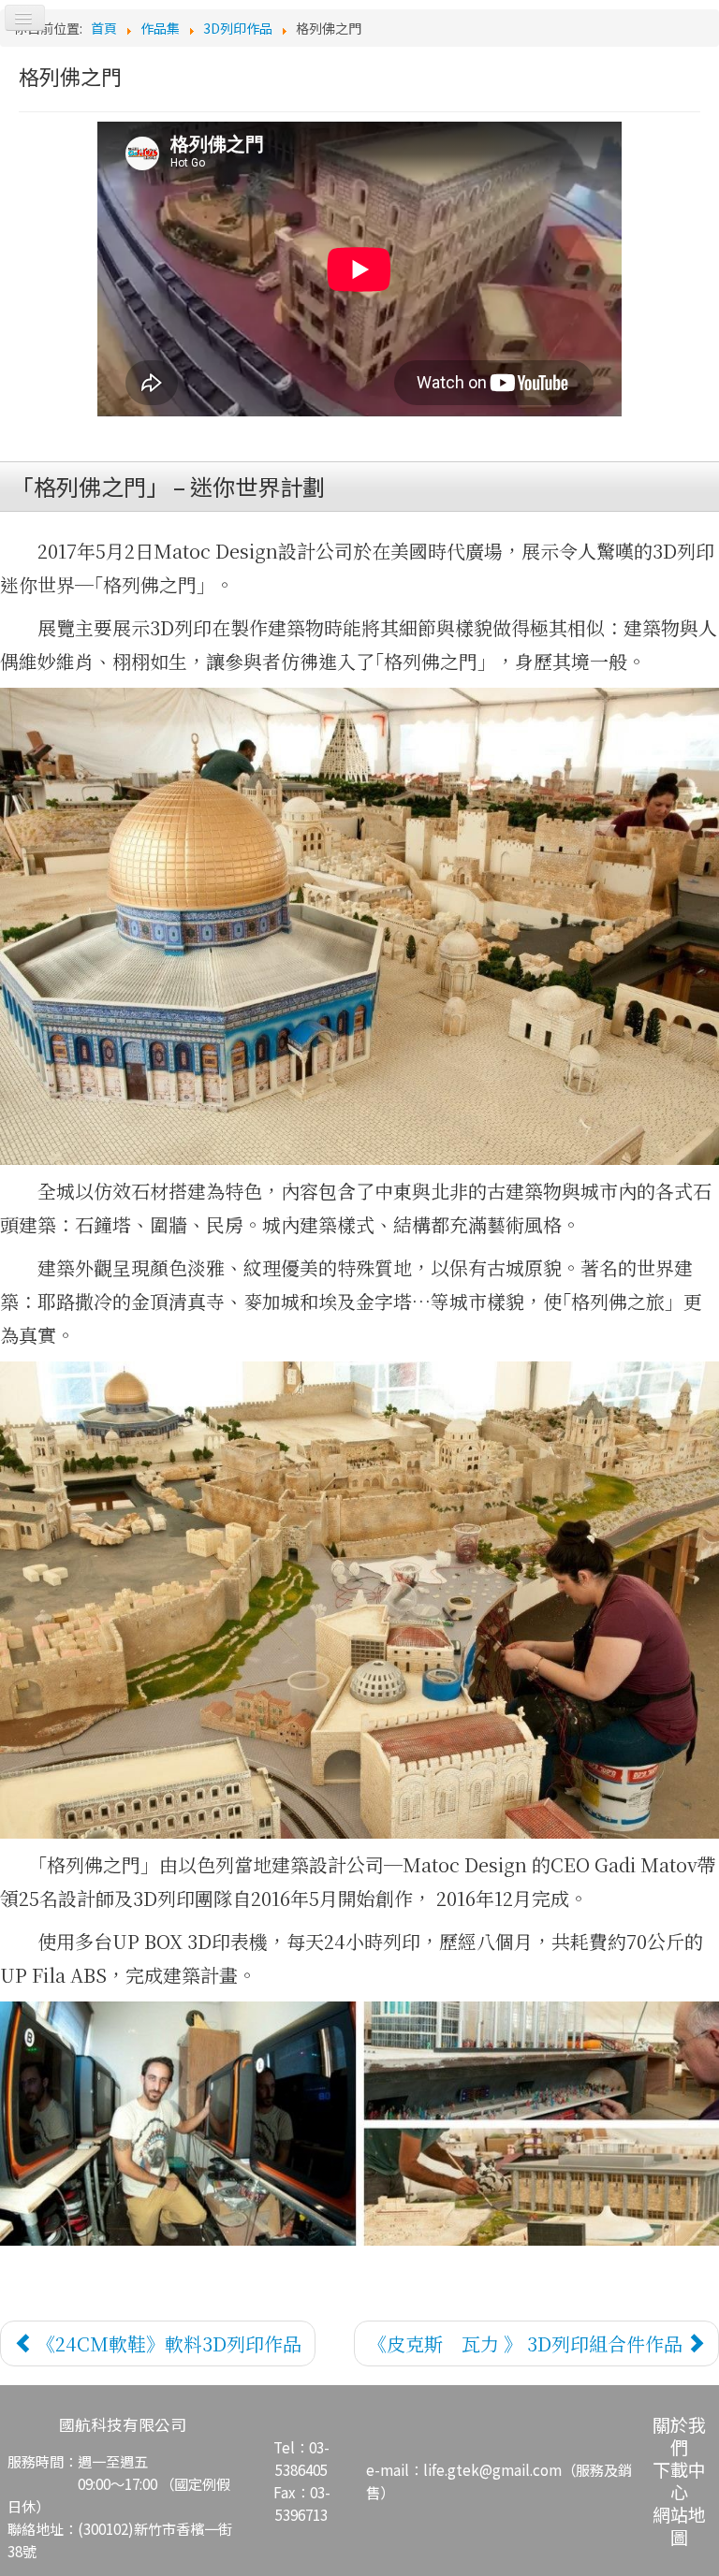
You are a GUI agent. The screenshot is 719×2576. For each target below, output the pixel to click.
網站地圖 (679, 2525)
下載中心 (679, 2480)
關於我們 (679, 2435)
